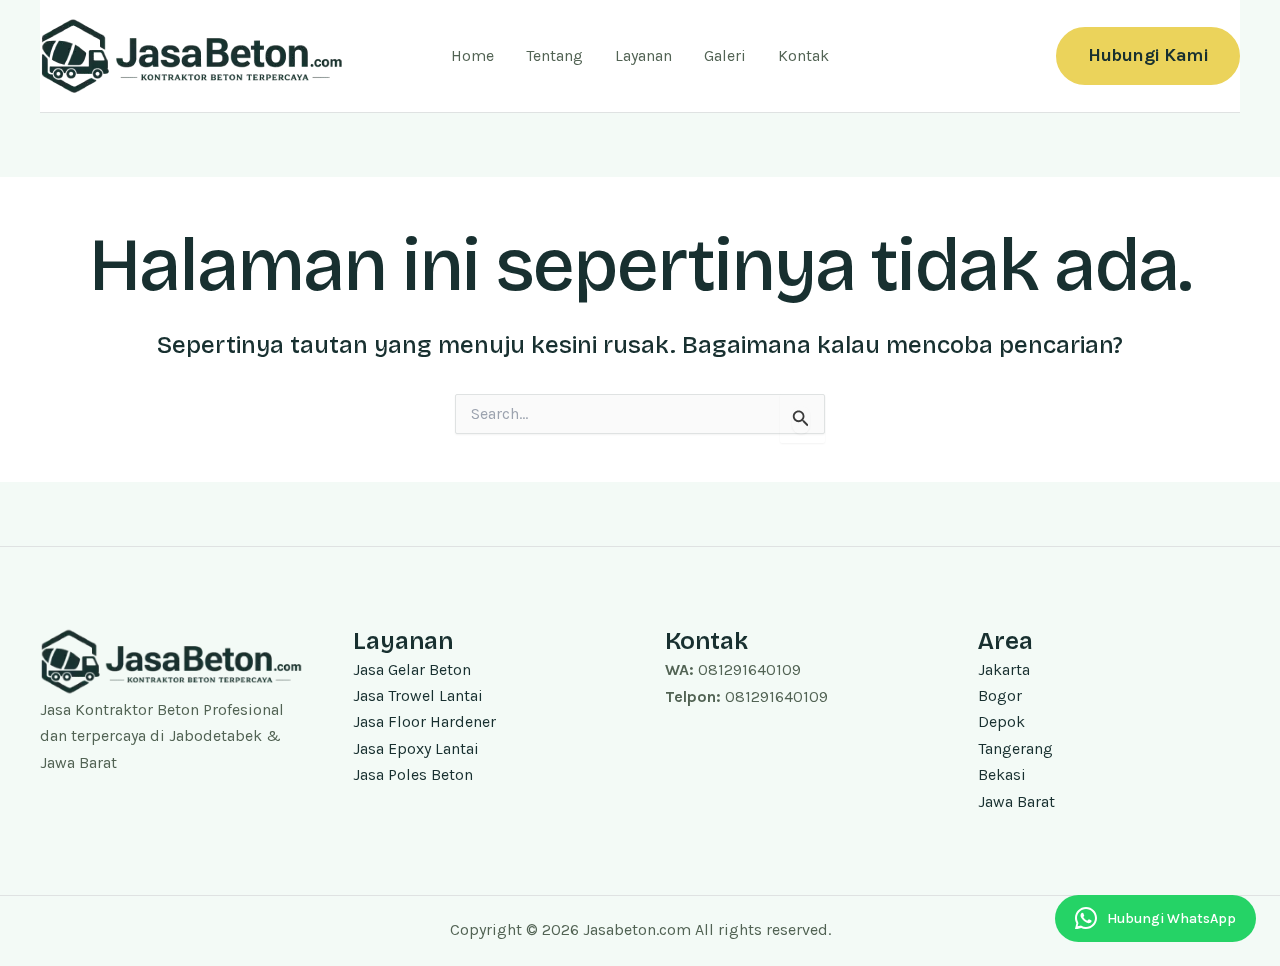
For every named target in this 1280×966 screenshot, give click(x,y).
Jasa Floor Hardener (424, 721)
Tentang (554, 55)
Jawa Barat (1016, 801)
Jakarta (1004, 669)
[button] (1148, 55)
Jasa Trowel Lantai (418, 695)
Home (472, 55)
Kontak (803, 55)
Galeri (725, 55)
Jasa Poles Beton (413, 774)
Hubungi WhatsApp (1171, 918)
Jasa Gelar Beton (412, 669)
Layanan (643, 55)
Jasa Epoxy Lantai (416, 748)
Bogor (1000, 695)
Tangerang (1015, 748)
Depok (1001, 721)
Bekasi (1002, 774)
